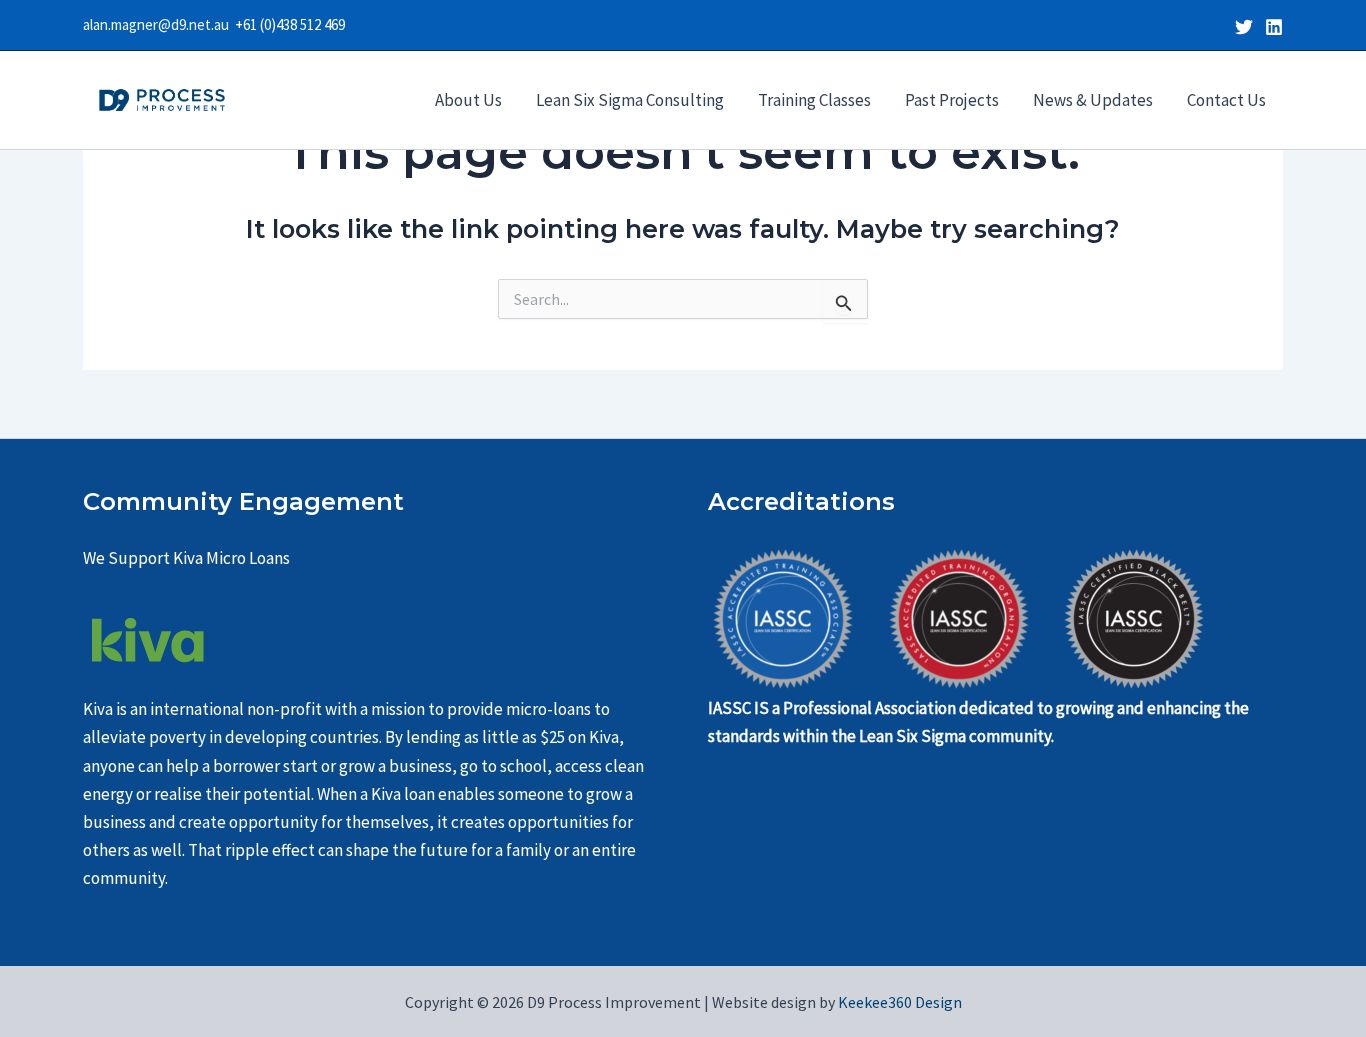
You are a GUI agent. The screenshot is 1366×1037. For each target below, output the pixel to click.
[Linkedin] (1274, 27)
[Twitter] (1244, 27)
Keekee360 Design (898, 1002)
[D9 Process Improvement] (162, 98)
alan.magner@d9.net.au (159, 24)
